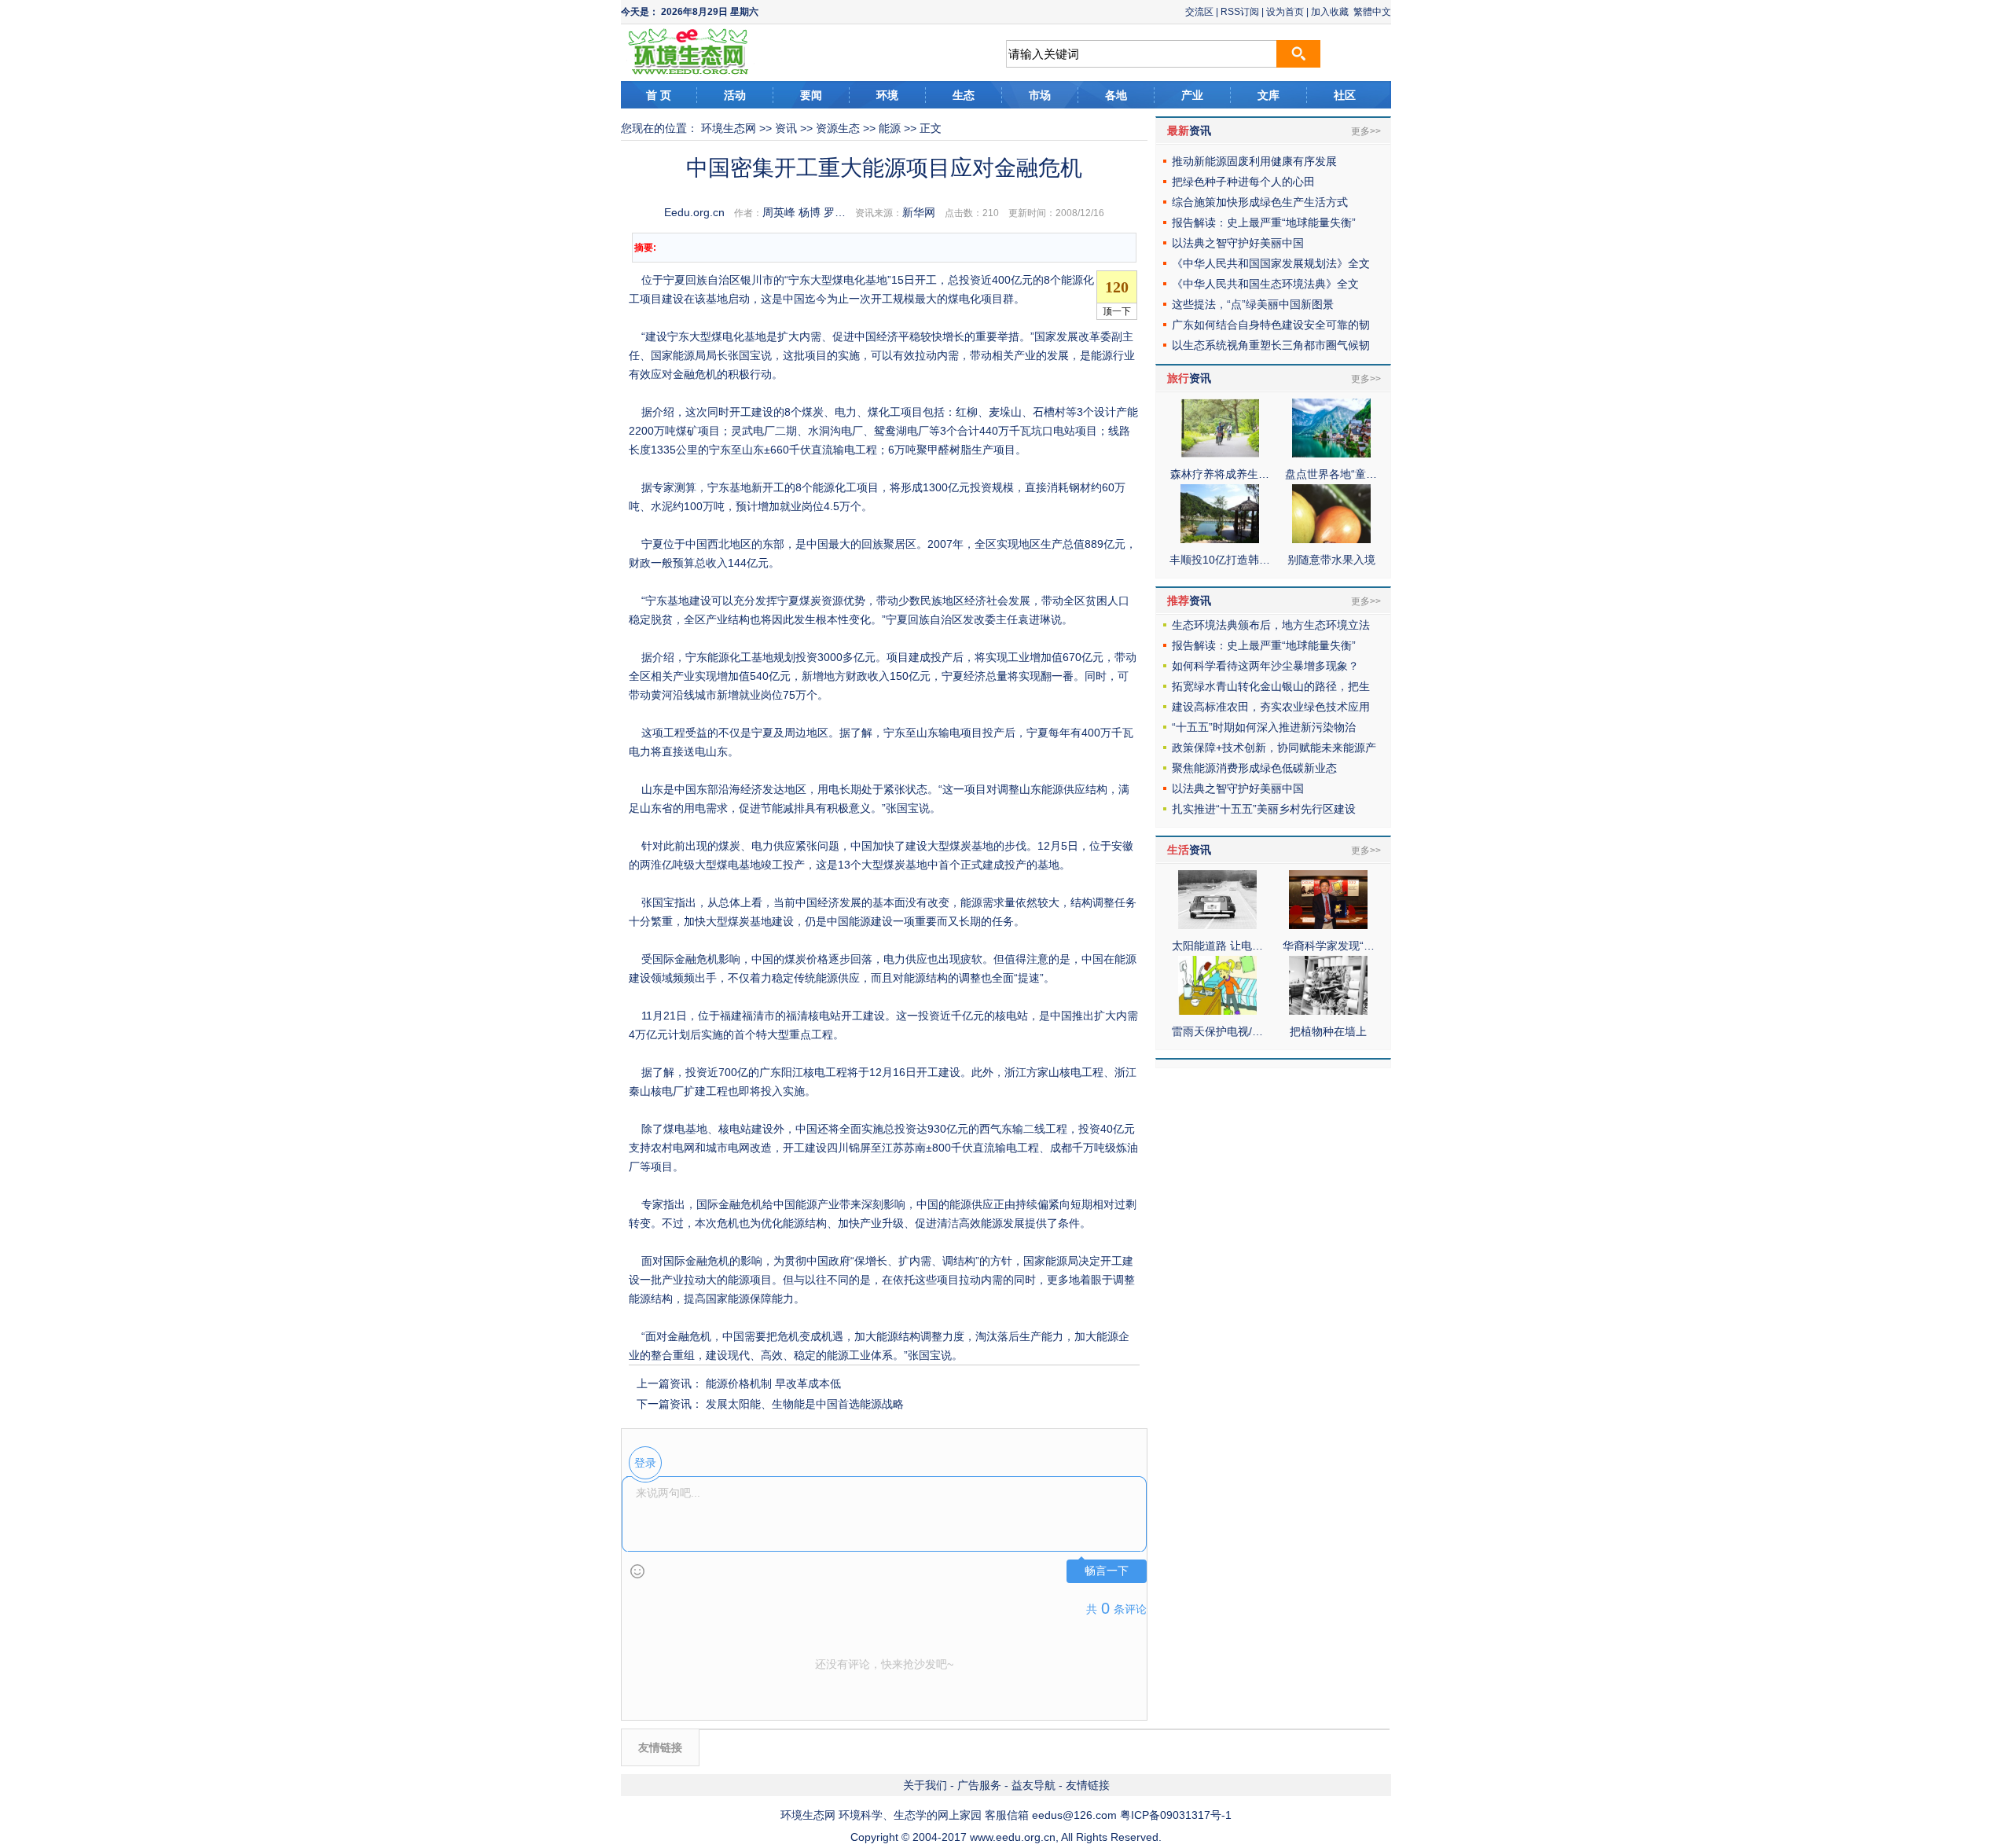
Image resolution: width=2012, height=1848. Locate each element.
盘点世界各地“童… (1331, 474)
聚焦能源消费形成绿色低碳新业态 (1254, 768)
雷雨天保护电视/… (1217, 1031)
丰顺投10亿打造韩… (1220, 560)
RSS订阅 (1240, 12)
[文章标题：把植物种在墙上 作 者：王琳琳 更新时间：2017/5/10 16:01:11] (1328, 1011)
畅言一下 (1107, 1571)
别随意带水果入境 (1331, 560)
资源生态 (838, 128)
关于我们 (925, 1785)
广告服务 (979, 1785)
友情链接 (1088, 1785)
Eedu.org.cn (694, 212)
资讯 (786, 128)
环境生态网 (729, 128)
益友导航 (1034, 1785)
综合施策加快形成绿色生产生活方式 (1260, 202)
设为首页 (1285, 12)
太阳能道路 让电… (1217, 946)
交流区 (1199, 12)
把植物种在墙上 (1328, 1031)
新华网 (919, 212)
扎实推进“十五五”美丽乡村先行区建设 (1264, 809)
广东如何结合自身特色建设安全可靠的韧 (1271, 325)
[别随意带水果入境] (1331, 539)
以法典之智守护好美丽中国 (1238, 243)
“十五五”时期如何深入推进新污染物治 (1264, 727)
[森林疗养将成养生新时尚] (1220, 454)
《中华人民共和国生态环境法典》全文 (1265, 284)
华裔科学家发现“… (1329, 946)
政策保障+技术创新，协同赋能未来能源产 (1274, 748)
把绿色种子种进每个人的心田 (1243, 182)
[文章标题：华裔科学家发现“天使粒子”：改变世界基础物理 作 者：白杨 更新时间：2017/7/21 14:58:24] (1328, 925)
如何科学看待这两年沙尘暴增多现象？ (1265, 666)
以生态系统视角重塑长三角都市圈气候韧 (1271, 345)
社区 (1345, 95)
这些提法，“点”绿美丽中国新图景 (1253, 304)
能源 (890, 128)
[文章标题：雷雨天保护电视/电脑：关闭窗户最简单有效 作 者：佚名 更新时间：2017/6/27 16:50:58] (1217, 1011)
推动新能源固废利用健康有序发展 (1254, 161)
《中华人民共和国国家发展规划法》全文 (1271, 263)
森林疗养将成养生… (1220, 474)
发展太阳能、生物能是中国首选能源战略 (805, 1404)
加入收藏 (1330, 12)
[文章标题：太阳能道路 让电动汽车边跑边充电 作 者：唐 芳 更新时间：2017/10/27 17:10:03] (1217, 925)
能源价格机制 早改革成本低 (773, 1383)
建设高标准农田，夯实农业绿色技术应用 (1271, 707)
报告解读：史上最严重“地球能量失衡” (1264, 222)
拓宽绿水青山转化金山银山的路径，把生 (1271, 686)
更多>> (1366, 131)
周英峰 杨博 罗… (804, 212)
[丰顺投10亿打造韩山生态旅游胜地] (1220, 539)
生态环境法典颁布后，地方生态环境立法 (1271, 625)
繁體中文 (1372, 12)
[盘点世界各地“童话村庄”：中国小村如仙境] (1331, 454)
